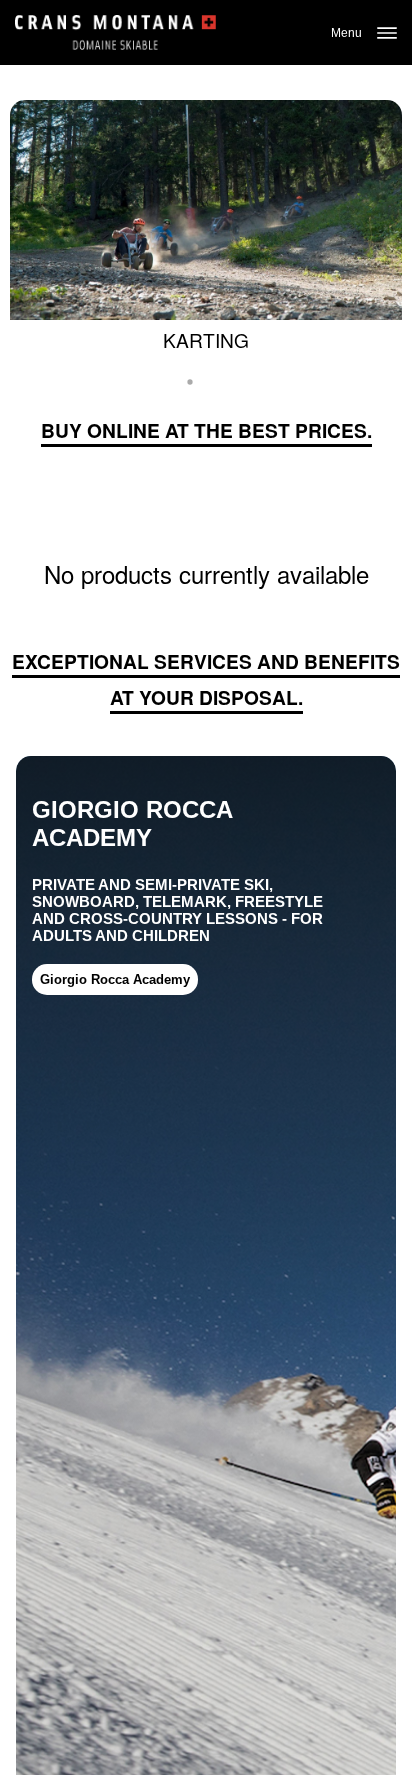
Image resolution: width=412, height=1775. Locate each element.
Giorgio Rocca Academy (115, 979)
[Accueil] (115, 32)
